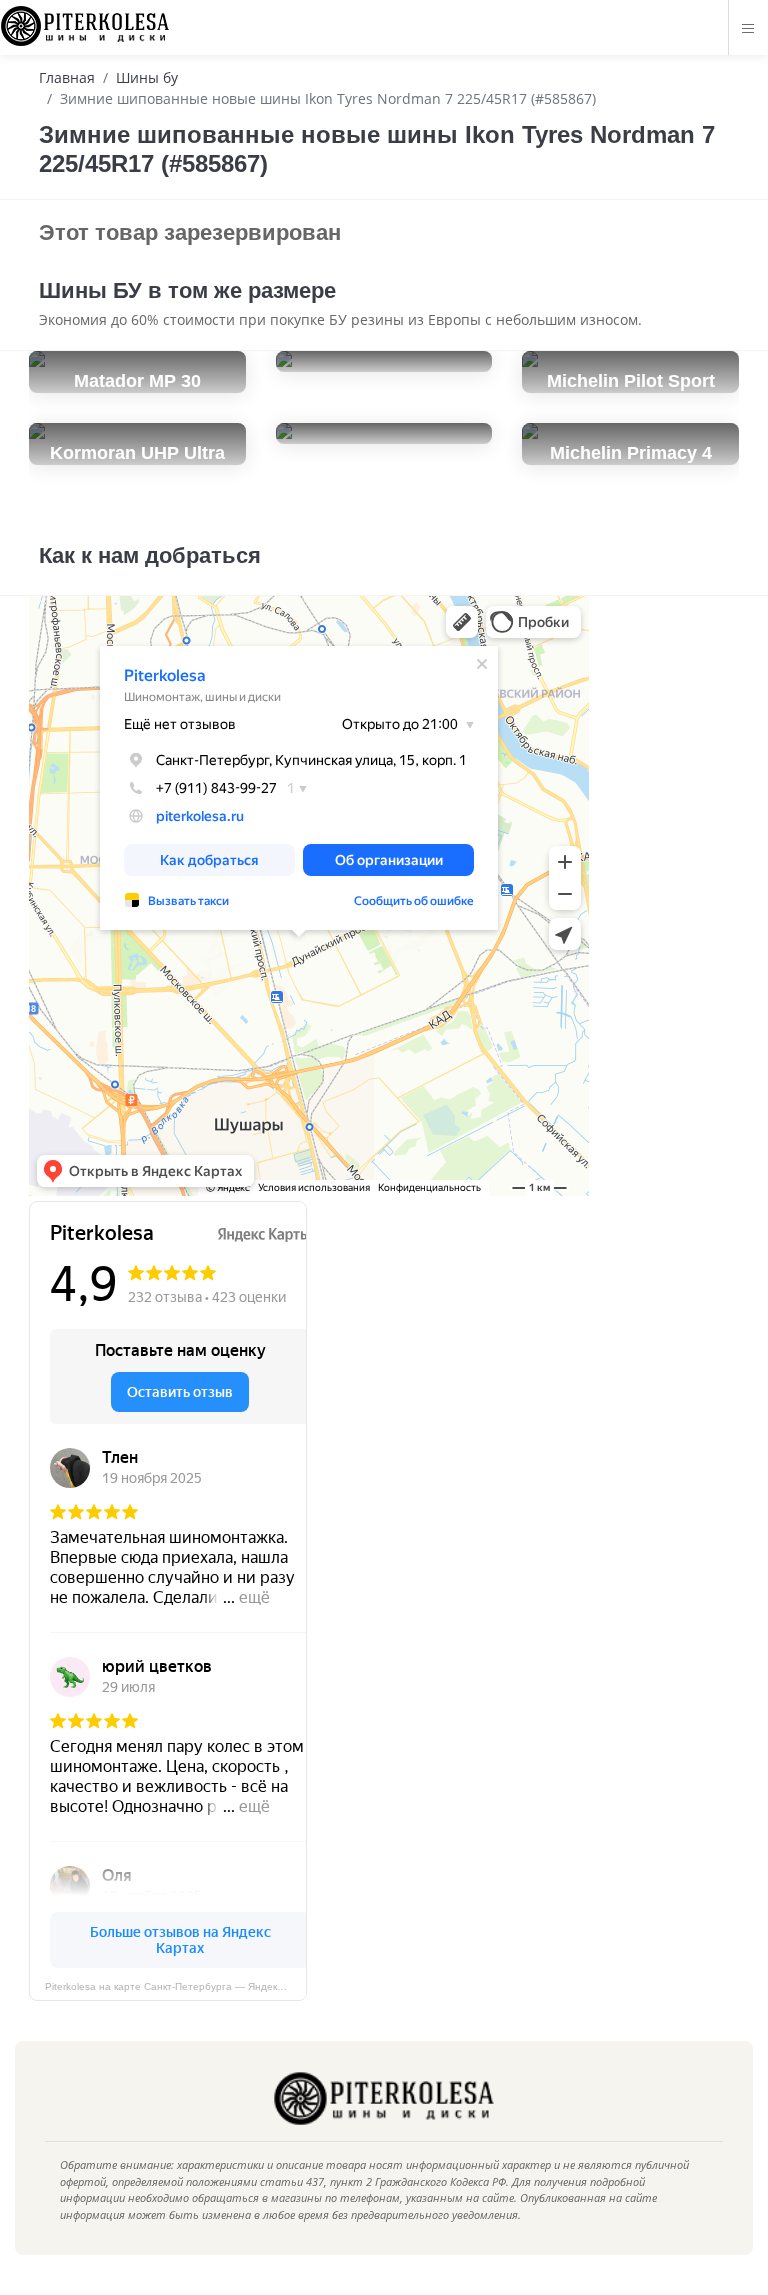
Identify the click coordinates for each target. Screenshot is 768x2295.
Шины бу (147, 77)
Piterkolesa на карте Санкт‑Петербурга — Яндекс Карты (176, 1986)
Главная (67, 77)
